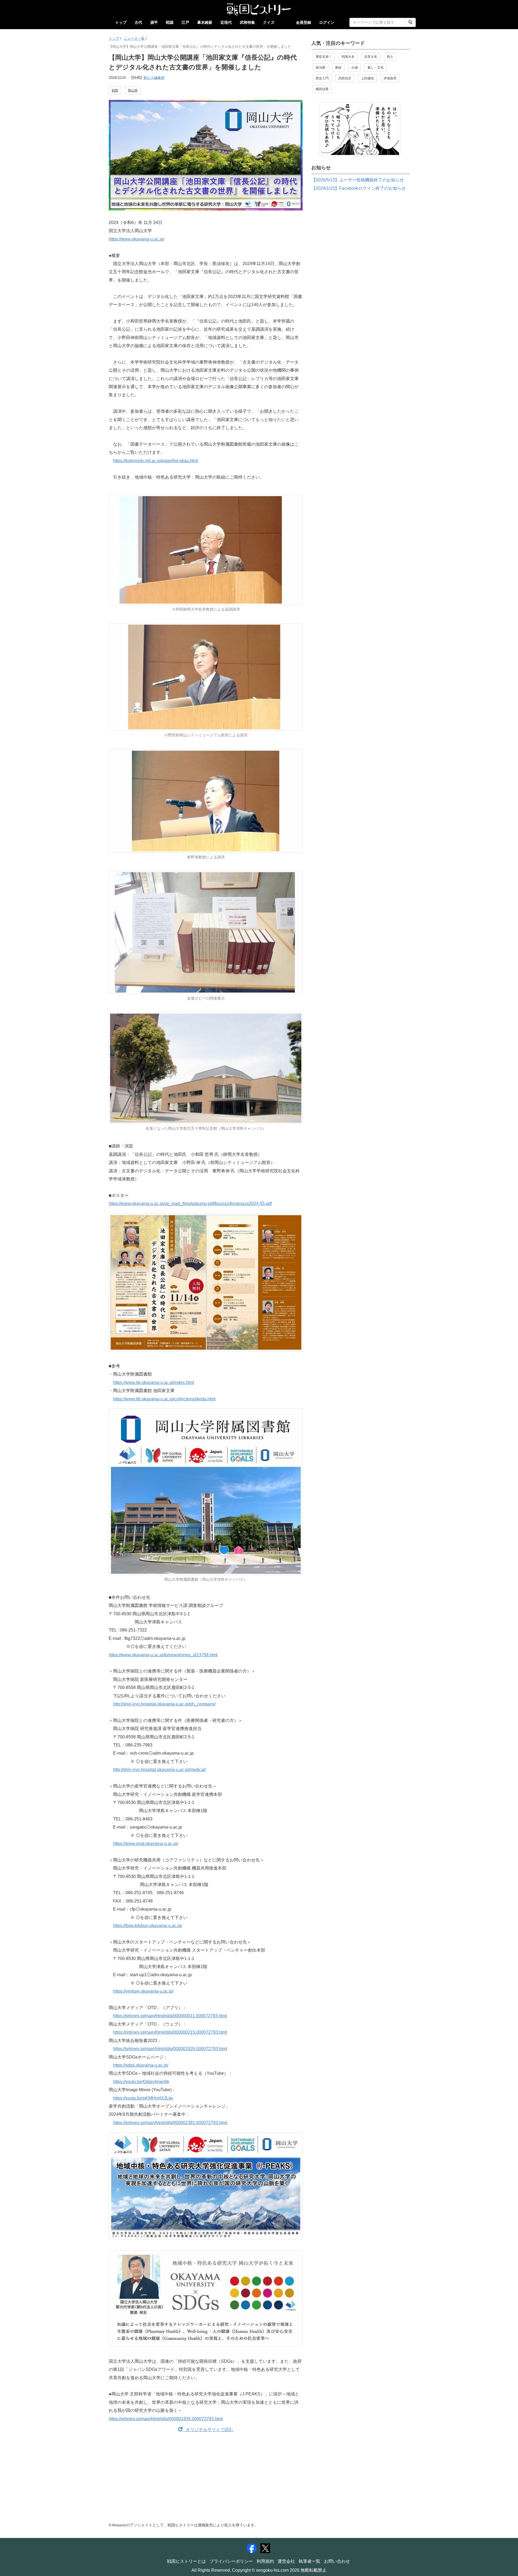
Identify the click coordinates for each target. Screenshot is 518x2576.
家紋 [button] (338, 67)
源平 (154, 22)
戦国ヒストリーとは (186, 2561)
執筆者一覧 (309, 2561)
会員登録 (304, 22)
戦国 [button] (115, 90)
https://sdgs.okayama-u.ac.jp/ (141, 2065)
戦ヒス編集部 (154, 78)
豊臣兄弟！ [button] (324, 57)
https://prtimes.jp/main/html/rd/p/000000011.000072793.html (170, 2016)
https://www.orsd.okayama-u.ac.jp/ (146, 1844)
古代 (138, 22)
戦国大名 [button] (348, 57)
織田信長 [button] (322, 89)
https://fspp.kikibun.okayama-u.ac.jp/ (148, 1926)
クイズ (269, 22)
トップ (121, 22)
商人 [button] (390, 57)
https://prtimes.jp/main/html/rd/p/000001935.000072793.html (166, 2419)
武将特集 (247, 22)
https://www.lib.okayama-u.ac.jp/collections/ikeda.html (164, 1399)
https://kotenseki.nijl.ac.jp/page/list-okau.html (156, 461)
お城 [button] (355, 67)
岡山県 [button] (133, 90)
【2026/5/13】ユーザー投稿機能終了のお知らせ (358, 180)
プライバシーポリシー (231, 2561)
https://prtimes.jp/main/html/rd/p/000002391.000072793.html (170, 2123)
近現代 (226, 22)
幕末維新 (205, 22)
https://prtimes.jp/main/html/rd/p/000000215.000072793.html (170, 2032)
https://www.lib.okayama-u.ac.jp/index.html (154, 1382)
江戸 (185, 22)
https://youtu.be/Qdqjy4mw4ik (141, 2082)
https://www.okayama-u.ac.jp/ (137, 239)
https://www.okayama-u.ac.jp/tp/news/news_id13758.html (163, 1655)
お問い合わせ (337, 2561)
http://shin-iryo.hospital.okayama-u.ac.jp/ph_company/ (164, 1704)
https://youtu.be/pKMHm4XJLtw (143, 2098)
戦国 (170, 22)
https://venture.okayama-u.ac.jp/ (143, 1991)
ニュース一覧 (134, 38)
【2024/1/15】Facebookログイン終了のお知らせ (359, 188)
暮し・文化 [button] (376, 67)
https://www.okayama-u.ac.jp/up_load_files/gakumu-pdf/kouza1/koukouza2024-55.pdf (190, 1204)
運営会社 (286, 2561)
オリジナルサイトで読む (208, 2430)
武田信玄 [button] (345, 78)
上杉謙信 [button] (367, 78)
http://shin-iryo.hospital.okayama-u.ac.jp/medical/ (159, 1770)
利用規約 (265, 2561)
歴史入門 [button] (322, 78)
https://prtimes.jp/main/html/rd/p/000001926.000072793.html (170, 2049)
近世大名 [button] (371, 57)
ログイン (327, 22)
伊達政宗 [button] (390, 78)
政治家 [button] (321, 67)
